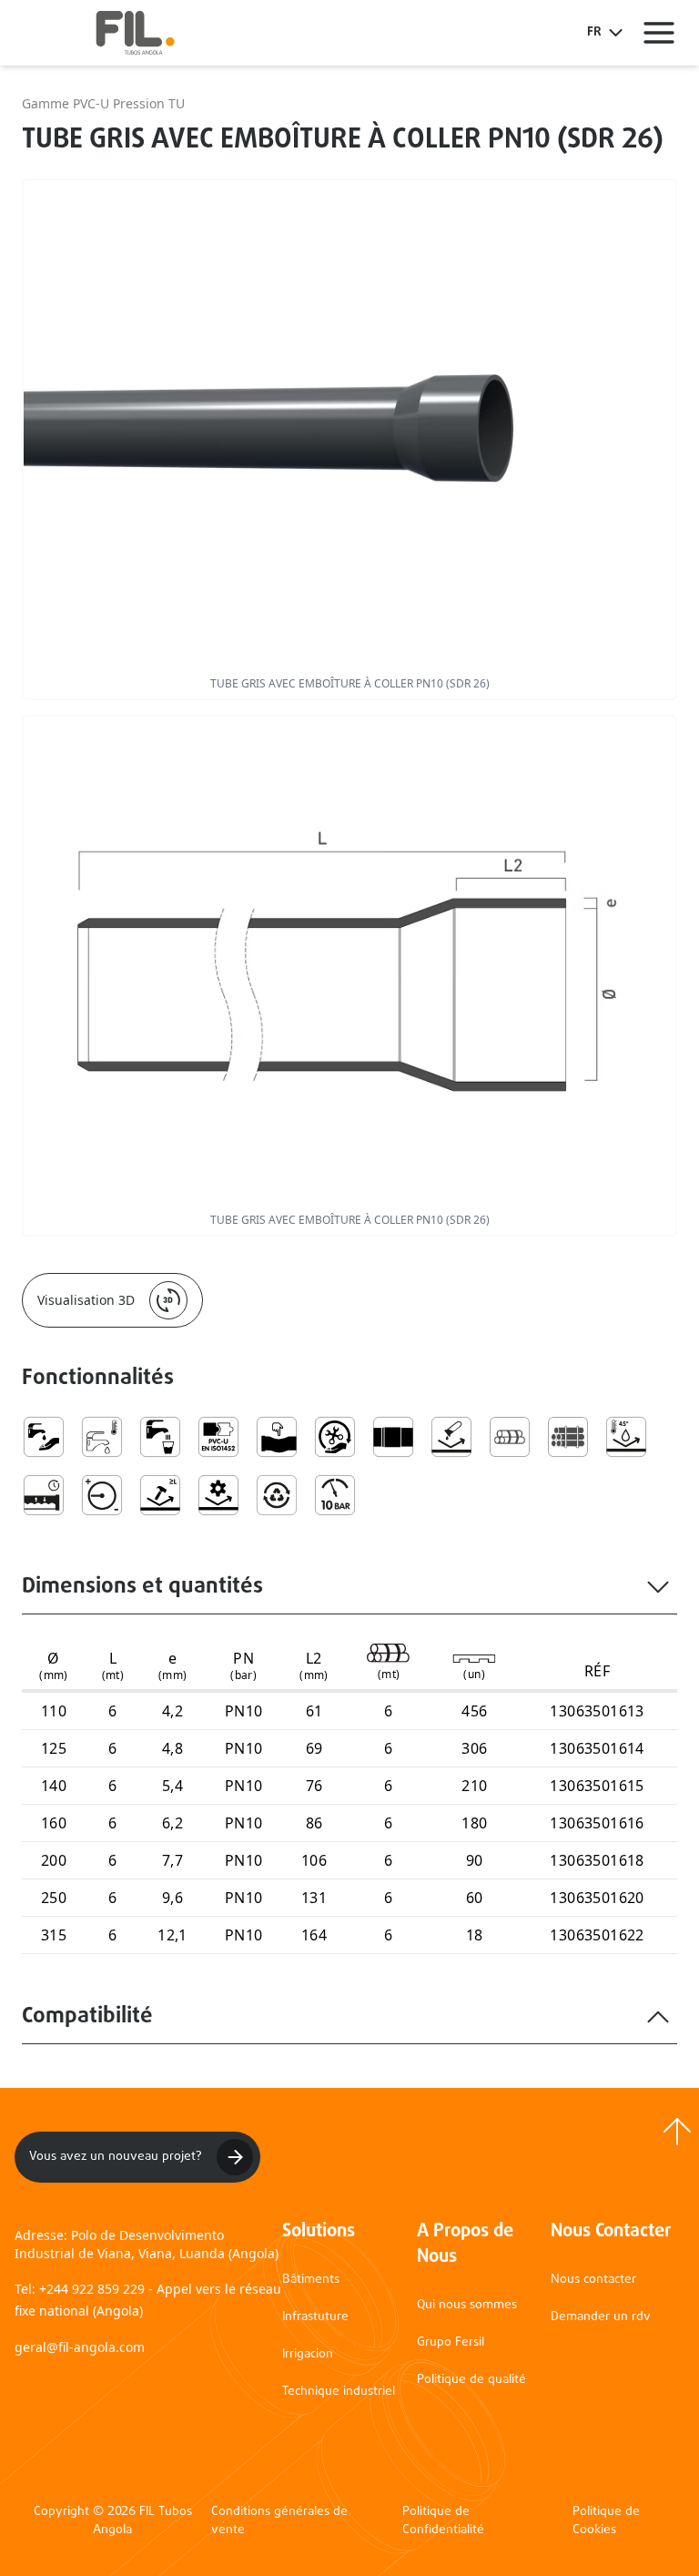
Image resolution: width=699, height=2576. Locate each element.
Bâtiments (311, 2280)
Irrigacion (308, 2354)
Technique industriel (339, 2392)
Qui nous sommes (467, 2305)
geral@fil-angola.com (80, 2347)
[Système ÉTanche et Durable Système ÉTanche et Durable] (44, 1495)
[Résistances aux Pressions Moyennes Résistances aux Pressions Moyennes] (102, 1495)
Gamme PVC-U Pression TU (103, 103)
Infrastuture (315, 2317)
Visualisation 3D (86, 1300)
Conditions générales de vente (279, 2521)
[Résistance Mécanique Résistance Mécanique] (218, 1495)
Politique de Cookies (606, 2521)
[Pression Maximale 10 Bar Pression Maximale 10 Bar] (335, 1495)
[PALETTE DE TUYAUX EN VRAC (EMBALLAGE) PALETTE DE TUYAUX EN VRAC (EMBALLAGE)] (568, 1437)
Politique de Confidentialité (443, 2521)
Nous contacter (593, 2280)
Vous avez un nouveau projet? (116, 2157)
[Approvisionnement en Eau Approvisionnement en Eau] (44, 1437)
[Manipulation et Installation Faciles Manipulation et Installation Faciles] (335, 1437)
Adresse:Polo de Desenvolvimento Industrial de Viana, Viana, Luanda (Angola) (147, 2244)
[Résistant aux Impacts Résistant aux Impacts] (160, 1495)
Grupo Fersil (451, 2342)
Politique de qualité (471, 2380)
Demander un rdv (601, 2317)
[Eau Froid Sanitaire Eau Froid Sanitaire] (102, 1437)
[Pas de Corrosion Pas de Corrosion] (451, 1437)
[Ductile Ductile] (277, 1437)
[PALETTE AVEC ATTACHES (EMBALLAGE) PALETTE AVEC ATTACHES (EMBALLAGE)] (510, 1437)
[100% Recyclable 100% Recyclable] (277, 1495)
